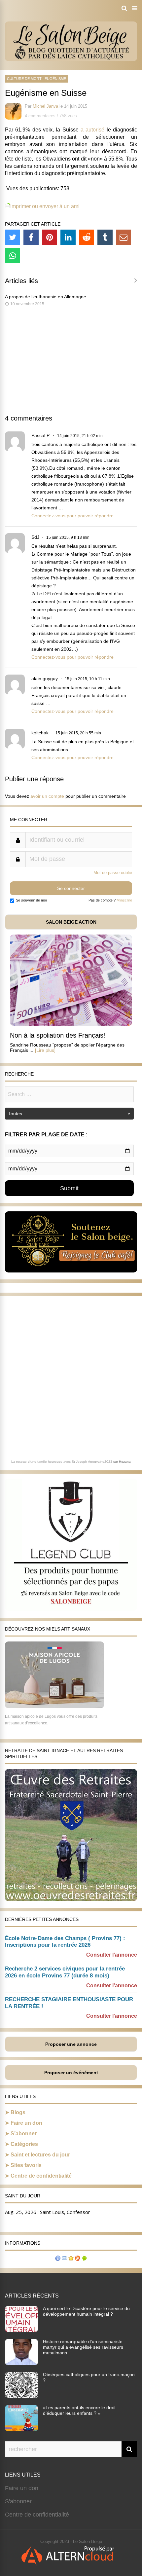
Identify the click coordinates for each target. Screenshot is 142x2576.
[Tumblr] (105, 237)
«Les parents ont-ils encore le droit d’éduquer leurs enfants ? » (79, 2410)
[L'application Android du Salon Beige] (84, 2259)
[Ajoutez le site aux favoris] (71, 2259)
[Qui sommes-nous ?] (58, 2259)
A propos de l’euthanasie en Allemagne (46, 297)
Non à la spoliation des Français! (58, 1035)
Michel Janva (45, 106)
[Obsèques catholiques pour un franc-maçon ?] (21, 2396)
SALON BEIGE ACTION (71, 922)
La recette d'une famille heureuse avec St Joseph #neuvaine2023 (62, 1462)
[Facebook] (31, 237)
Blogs (18, 2112)
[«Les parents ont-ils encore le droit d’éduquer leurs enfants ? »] (21, 2429)
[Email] (124, 237)
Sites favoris (26, 2165)
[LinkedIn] (68, 237)
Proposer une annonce (71, 2044)
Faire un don (26, 2123)
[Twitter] (13, 237)
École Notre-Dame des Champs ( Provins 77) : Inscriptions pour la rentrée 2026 (65, 1942)
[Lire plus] (45, 1050)
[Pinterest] (50, 237)
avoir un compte (47, 796)
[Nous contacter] (64, 2259)
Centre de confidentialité (41, 2176)
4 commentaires (40, 116)
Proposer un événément (71, 2073)
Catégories (24, 2144)
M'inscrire (124, 900)
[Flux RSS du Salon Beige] (78, 2259)
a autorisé (92, 130)
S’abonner (24, 2134)
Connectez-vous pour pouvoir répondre (72, 516)
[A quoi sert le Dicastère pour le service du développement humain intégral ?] (21, 2330)
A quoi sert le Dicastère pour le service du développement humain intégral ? (86, 2311)
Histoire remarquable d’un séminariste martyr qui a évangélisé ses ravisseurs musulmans (83, 2347)
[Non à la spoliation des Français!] (71, 1024)
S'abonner (18, 2501)
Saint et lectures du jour (40, 2155)
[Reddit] (87, 237)
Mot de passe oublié (113, 873)
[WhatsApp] (13, 256)
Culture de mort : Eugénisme (36, 79)
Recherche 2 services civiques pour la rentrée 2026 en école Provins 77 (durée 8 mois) (65, 1972)
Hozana (125, 1462)
